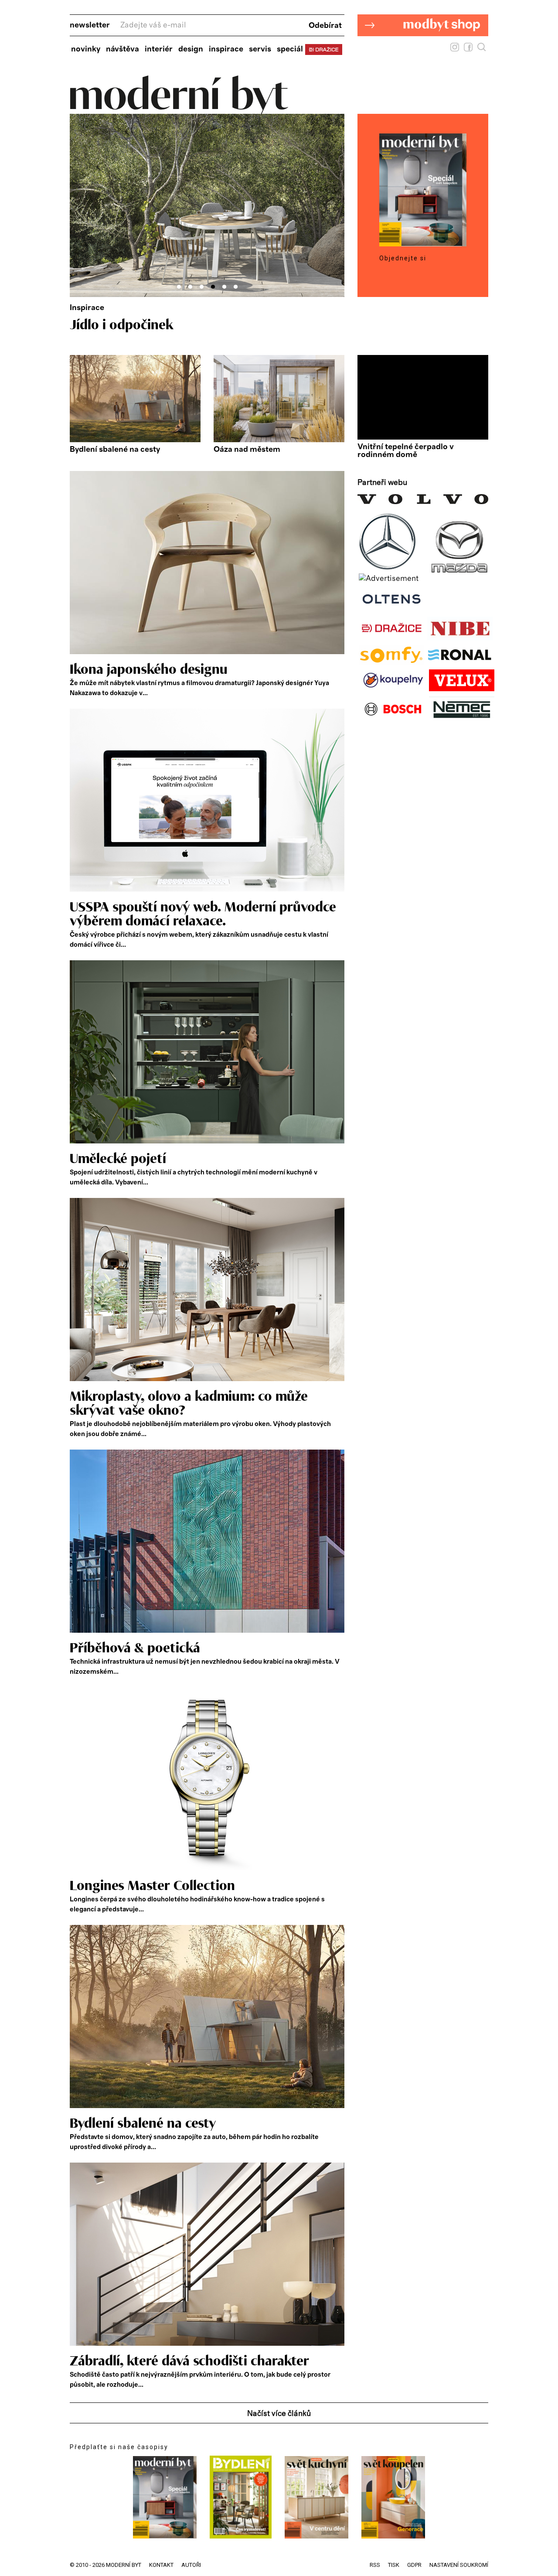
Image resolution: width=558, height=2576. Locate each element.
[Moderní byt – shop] (423, 50)
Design (191, 49)
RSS (375, 2565)
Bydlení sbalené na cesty (115, 450)
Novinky (86, 49)
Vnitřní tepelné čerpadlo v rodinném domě (406, 451)
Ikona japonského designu (149, 670)
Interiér (159, 49)
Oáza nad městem (247, 450)
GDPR (414, 2565)
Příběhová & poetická (135, 1648)
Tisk (394, 2565)
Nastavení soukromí (459, 2565)
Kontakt (161, 2565)
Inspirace (226, 49)
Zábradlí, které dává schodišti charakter (189, 2361)
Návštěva (122, 49)
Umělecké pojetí (118, 1159)
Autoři (191, 2565)
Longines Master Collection (152, 1886)
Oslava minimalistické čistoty (157, 325)
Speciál (290, 49)
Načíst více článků (279, 2414)
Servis (260, 49)
